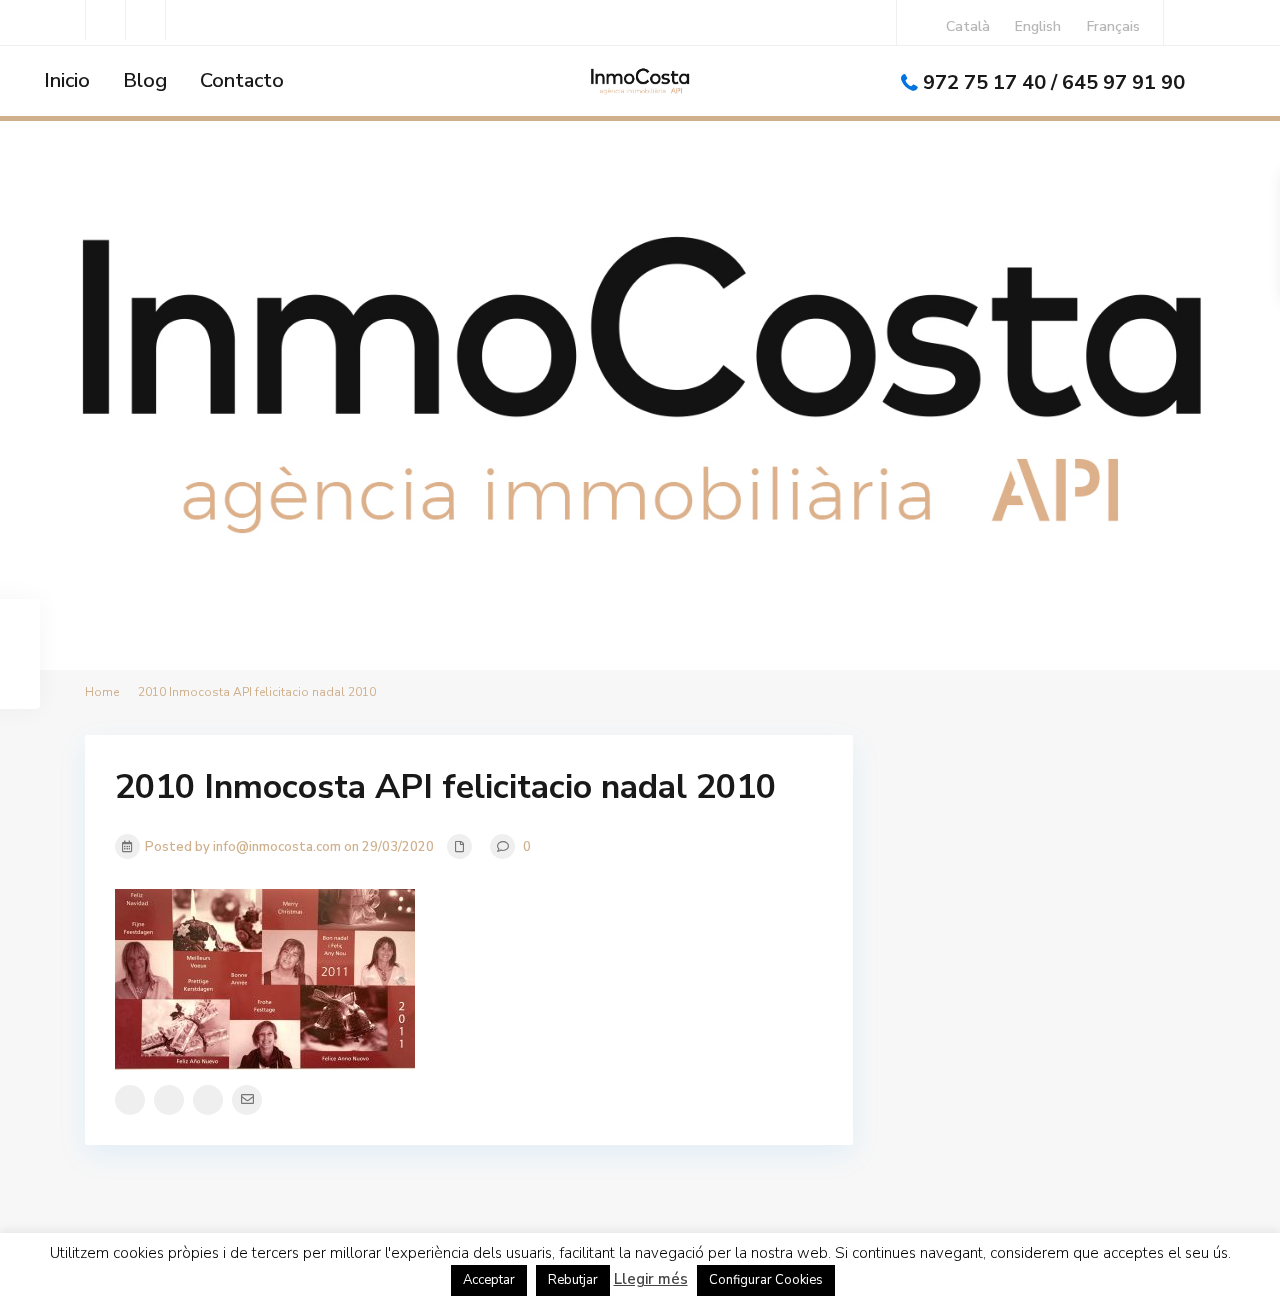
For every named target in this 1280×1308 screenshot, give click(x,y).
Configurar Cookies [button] (766, 1280)
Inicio (67, 80)
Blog (145, 80)
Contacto (242, 80)
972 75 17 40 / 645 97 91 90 (1054, 82)
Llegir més (651, 1279)
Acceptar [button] (489, 1280)
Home (102, 692)
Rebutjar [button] (573, 1280)
